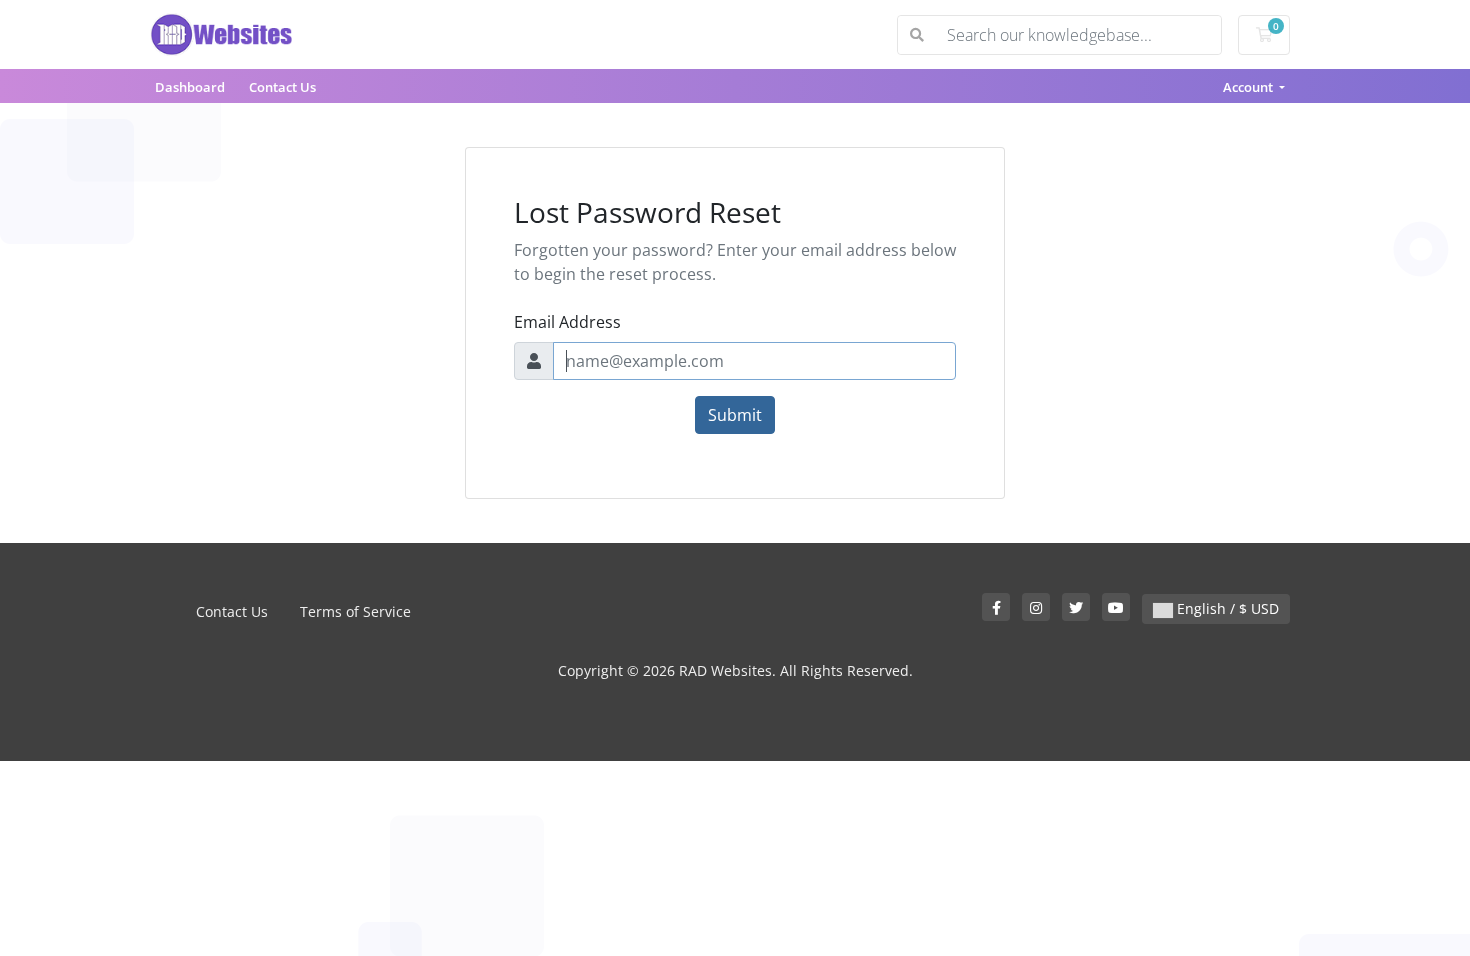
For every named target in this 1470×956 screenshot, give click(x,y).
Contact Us (282, 87)
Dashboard (190, 87)
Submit (735, 415)
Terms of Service (355, 611)
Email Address (567, 322)
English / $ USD (1226, 608)
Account (1249, 87)
